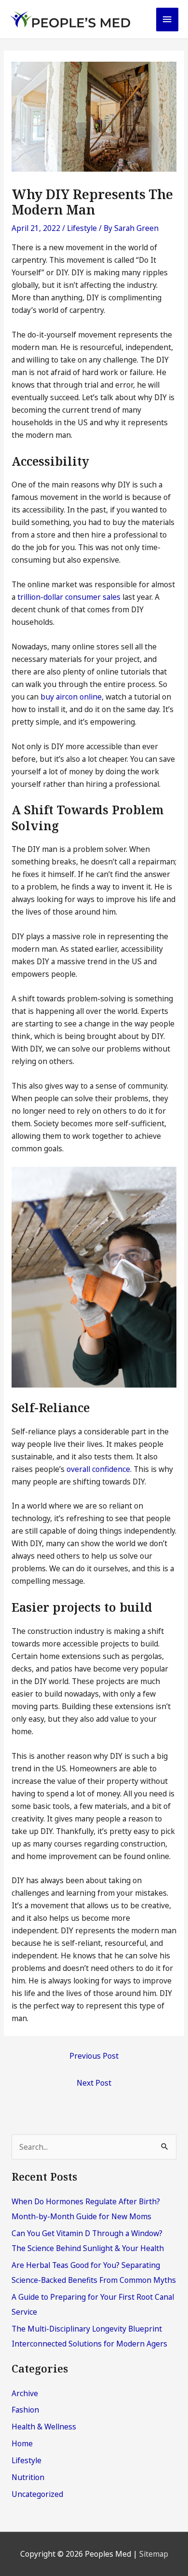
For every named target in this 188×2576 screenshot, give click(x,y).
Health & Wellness (44, 2427)
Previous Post (94, 2056)
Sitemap (154, 2554)
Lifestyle (82, 228)
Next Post (94, 2083)
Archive (25, 2393)
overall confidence (98, 1469)
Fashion (25, 2410)
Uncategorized (37, 2494)
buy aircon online (71, 697)
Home (22, 2443)
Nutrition (28, 2477)
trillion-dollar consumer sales (69, 597)
